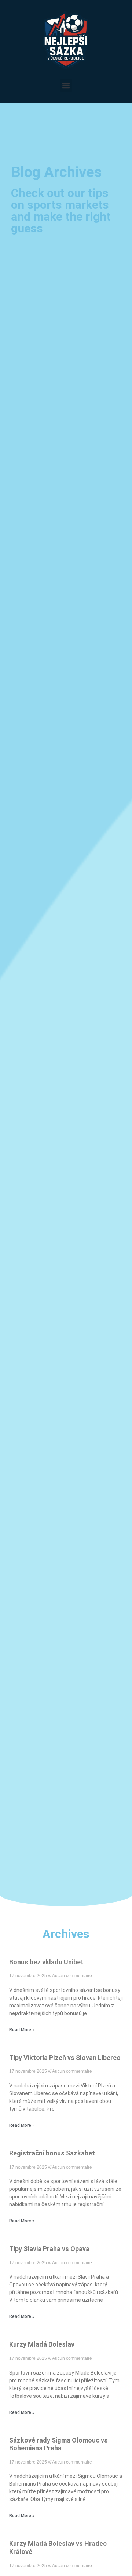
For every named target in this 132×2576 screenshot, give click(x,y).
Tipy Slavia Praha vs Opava (49, 2249)
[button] (66, 85)
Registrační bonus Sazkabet (52, 2153)
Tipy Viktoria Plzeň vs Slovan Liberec (65, 2058)
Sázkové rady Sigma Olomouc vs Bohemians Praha (58, 2444)
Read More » (22, 2030)
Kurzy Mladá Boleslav (42, 2344)
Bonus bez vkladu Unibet (46, 1962)
